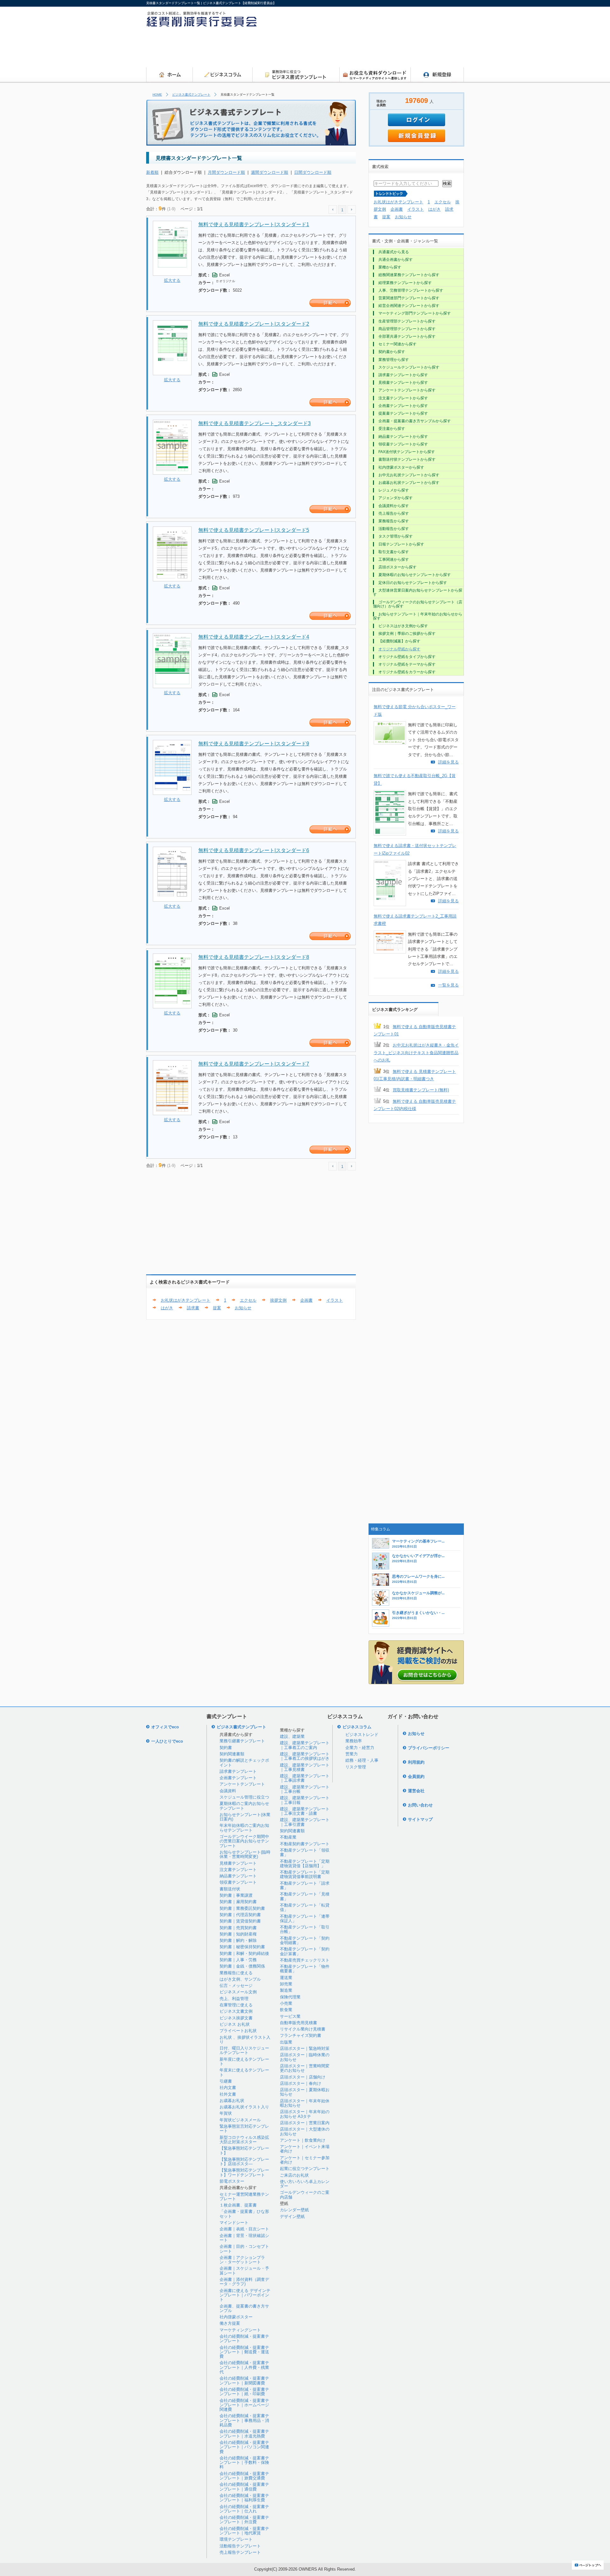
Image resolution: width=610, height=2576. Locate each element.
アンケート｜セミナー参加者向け (305, 2160)
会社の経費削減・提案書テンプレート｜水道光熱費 (244, 2434)
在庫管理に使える (236, 2005)
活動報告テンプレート (240, 2546)
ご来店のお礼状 (294, 2175)
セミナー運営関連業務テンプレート (244, 2196)
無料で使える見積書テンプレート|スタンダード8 (254, 957)
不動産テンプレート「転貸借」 (305, 1907)
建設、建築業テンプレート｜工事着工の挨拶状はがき (305, 1756)
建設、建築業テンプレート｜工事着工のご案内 (305, 1745)
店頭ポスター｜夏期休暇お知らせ (305, 2092)
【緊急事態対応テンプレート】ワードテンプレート (244, 2172)
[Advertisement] (348, 49)
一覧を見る (448, 985)
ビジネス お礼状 (235, 2024)
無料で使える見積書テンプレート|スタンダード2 (254, 324)
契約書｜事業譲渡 (236, 1895)
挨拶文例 (278, 1300)
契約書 (226, 1748)
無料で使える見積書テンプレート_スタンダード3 (254, 423)
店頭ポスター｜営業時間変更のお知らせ (305, 2068)
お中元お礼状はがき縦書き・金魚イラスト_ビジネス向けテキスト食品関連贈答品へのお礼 (416, 1053)
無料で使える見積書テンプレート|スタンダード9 (254, 744)
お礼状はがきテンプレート (186, 1300)
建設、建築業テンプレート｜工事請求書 (305, 1778)
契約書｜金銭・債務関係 (242, 1966)
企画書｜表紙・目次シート (244, 2229)
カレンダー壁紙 (294, 2210)
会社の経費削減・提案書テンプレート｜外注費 (244, 2520)
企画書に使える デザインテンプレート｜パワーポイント (245, 2295)
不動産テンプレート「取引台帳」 (305, 1929)
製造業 (286, 1990)
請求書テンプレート (238, 1771)
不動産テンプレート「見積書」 (305, 1896)
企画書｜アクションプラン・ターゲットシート (242, 2260)
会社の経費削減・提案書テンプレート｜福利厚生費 (244, 2498)
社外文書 (228, 2094)
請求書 (193, 1308)
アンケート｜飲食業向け (303, 2140)
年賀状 (226, 2113)
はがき (167, 1308)
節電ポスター (232, 2181)
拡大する (172, 280)
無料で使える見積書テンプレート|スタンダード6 (254, 850)
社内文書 (228, 2088)
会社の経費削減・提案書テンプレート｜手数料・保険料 (244, 2463)
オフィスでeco (165, 1727)
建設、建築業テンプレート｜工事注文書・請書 (305, 1811)
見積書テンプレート (238, 1863)
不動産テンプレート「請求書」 (305, 1885)
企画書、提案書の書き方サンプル (244, 2308)
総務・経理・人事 (362, 1760)
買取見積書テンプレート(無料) (421, 1090)
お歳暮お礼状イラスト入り (244, 2107)
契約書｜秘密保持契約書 (242, 1947)
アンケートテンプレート (242, 1784)
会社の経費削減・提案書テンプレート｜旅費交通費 (244, 2476)
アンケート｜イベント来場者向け (305, 2149)
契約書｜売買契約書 (238, 1928)
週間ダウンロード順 (270, 172)
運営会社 (416, 1791)
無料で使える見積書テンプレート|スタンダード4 (254, 637)
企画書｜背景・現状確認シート (244, 2238)
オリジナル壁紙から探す (399, 649)
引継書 (226, 2081)
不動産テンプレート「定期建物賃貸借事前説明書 (305, 1874)
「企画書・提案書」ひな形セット (244, 2214)
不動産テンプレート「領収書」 (305, 1852)
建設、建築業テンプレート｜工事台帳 (305, 1789)
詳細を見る (448, 762)
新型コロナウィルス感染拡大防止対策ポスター (244, 2140)
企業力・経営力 (360, 1748)
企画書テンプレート (238, 1778)
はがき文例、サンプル (240, 1979)
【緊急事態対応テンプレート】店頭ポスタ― (244, 2162)
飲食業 (286, 2010)
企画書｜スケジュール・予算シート (244, 2271)
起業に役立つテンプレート (305, 2169)
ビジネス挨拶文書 (236, 2018)
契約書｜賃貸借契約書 (240, 1921)
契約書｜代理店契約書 (240, 1915)
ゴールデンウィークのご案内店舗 (305, 2195)
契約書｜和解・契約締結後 (244, 1953)
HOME (157, 95)
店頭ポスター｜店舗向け (303, 2077)
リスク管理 (356, 1767)
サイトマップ (420, 1819)
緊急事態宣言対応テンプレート (244, 2129)
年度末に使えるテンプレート (244, 2072)
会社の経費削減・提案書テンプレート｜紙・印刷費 (244, 2392)
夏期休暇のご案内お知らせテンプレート (244, 1806)
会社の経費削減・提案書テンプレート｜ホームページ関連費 (244, 2405)
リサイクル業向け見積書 (303, 2029)
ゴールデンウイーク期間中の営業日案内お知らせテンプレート (244, 1841)
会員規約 (416, 1776)
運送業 (286, 1978)
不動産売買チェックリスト (305, 1960)
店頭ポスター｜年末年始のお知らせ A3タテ (305, 2114)
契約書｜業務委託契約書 (242, 1908)
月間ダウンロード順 (226, 172)
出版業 (286, 2042)
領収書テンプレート (238, 1882)
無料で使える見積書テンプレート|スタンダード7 (254, 1064)
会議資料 (228, 1791)
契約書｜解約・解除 (238, 1940)
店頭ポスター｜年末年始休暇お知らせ (305, 2103)
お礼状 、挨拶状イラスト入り (245, 2040)
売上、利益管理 (234, 1999)
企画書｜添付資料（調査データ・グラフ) (244, 2282)
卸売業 (286, 1984)
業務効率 (354, 1741)
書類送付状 (230, 1889)
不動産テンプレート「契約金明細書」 (305, 1940)
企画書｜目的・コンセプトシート (244, 2249)
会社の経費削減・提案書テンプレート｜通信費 (244, 2487)
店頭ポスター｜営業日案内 (305, 2123)
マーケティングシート (240, 2330)
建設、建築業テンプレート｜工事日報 (305, 1800)
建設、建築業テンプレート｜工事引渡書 (305, 1822)
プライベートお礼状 (238, 2031)
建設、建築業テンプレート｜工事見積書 (305, 1767)
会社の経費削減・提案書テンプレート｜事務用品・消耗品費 (244, 2420)
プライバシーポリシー (429, 1748)
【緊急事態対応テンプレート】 (244, 2150)
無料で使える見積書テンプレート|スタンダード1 (254, 224)
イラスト (335, 1300)
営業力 (352, 1754)
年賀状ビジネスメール (240, 2120)
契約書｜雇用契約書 (238, 1902)
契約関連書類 (232, 1754)
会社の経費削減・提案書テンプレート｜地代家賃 (244, 2531)
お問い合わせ (420, 1805)
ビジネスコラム (357, 1727)
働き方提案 (230, 2323)
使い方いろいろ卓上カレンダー (305, 2184)
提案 (217, 1308)
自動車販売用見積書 (298, 2023)
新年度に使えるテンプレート (244, 2061)
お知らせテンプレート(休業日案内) (245, 1817)
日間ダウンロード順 (313, 172)
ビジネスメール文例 (238, 1992)
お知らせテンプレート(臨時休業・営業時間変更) (245, 1854)
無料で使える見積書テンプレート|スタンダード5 (254, 530)
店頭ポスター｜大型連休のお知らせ (305, 2131)
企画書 (306, 1300)
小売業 (286, 2003)
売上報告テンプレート (240, 2552)
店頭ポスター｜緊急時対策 (305, 2048)
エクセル (248, 1300)
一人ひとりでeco (167, 1741)
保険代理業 (290, 1997)
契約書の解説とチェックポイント (244, 1763)
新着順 (152, 172)
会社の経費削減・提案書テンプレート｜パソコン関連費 (244, 2447)
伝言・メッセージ (236, 1986)
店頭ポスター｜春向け (301, 2083)
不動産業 (288, 1837)
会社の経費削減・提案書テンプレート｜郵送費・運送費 (244, 2352)
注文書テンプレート (238, 1870)
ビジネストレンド (362, 1735)
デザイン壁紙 (292, 2217)
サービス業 (290, 2016)
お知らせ (243, 1308)
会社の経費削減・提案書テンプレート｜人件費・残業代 (244, 2367)
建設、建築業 (292, 1736)
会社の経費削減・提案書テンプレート (244, 2339)
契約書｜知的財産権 (238, 1934)
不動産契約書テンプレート (305, 1844)
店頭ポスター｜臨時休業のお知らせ (305, 2057)
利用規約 (416, 1762)
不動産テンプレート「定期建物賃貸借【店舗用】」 (305, 1864)
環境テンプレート (236, 2539)
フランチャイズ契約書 (301, 2035)
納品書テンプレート (238, 1876)
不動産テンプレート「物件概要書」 (305, 1969)
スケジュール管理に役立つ (244, 1797)
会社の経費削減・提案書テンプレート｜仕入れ (244, 2509)
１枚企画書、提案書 (238, 2205)
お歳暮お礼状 (232, 2101)
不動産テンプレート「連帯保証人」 (305, 1918)
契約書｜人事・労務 (238, 1960)
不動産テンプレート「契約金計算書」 (305, 1951)
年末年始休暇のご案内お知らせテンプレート (244, 1828)
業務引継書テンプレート (242, 1741)
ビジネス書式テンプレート (191, 95)
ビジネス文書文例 (236, 2011)
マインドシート (234, 2223)
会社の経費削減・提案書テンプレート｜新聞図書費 (244, 2380)
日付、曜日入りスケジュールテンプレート (244, 2050)
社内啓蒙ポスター (236, 2317)
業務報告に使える (236, 1973)
